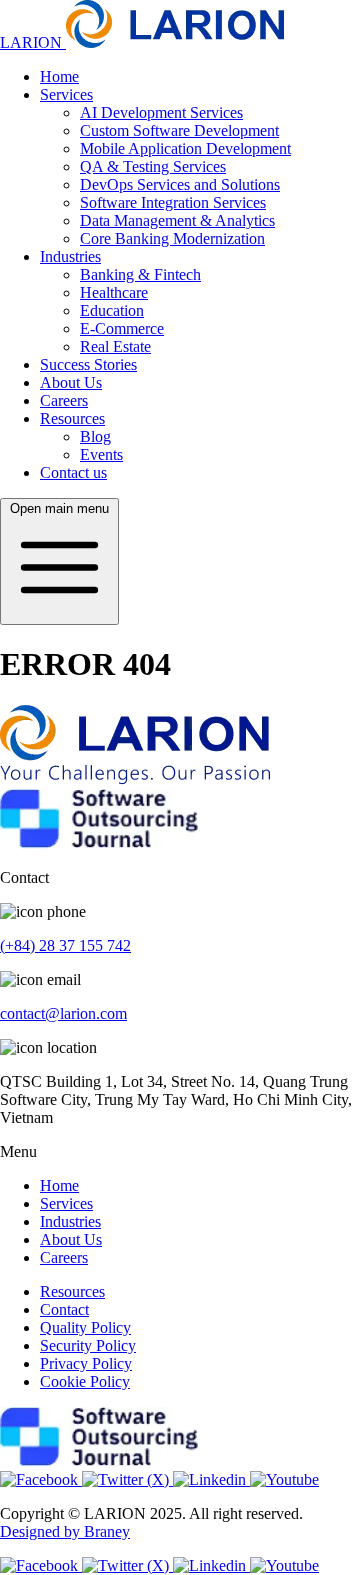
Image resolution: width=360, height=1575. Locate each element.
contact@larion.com (63, 1013)
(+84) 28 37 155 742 (65, 945)
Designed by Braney (65, 1531)
